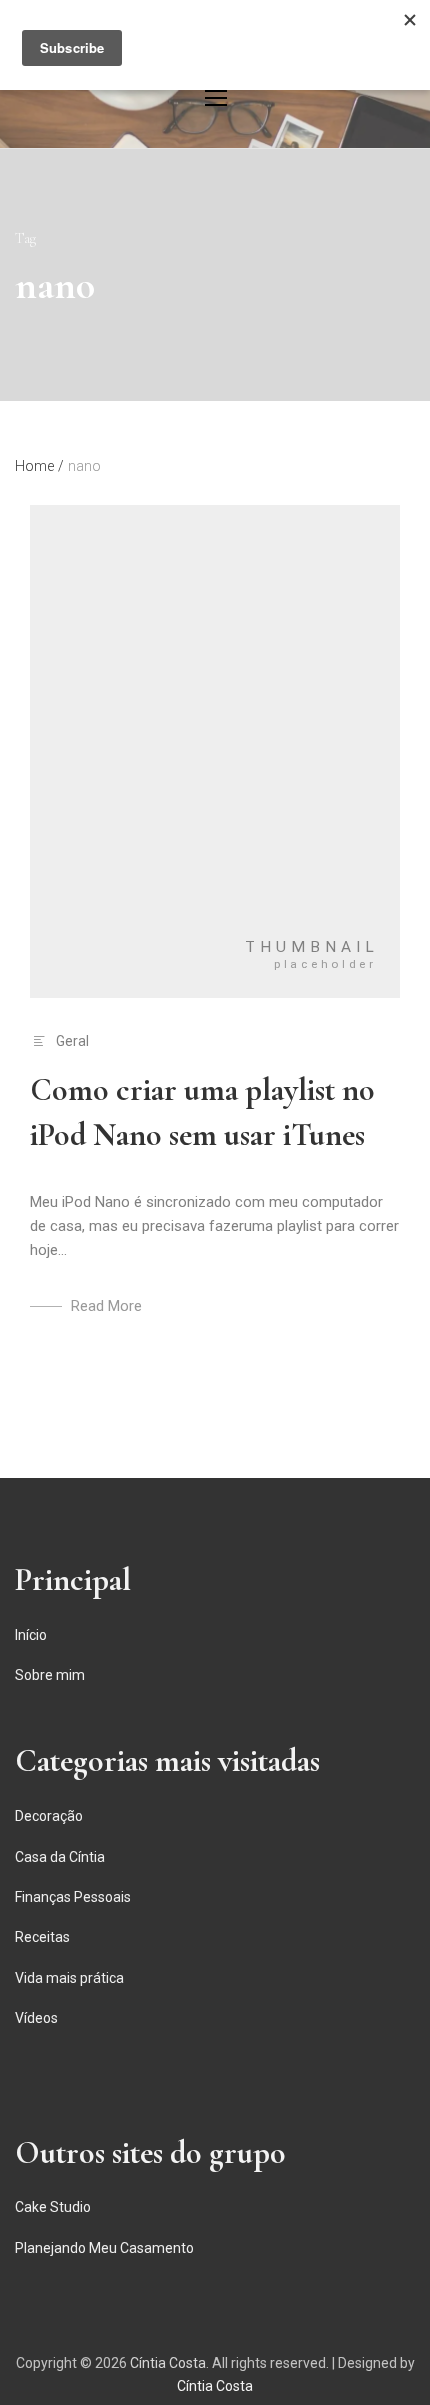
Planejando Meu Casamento (104, 2248)
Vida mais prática (69, 1978)
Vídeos (36, 2018)
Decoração (49, 1816)
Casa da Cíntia (60, 1857)
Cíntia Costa (168, 2363)
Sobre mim (50, 1675)
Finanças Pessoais (73, 1897)
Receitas (42, 1937)
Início (31, 1635)
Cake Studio (53, 2207)
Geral (72, 1041)
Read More (106, 1306)
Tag (25, 238)
